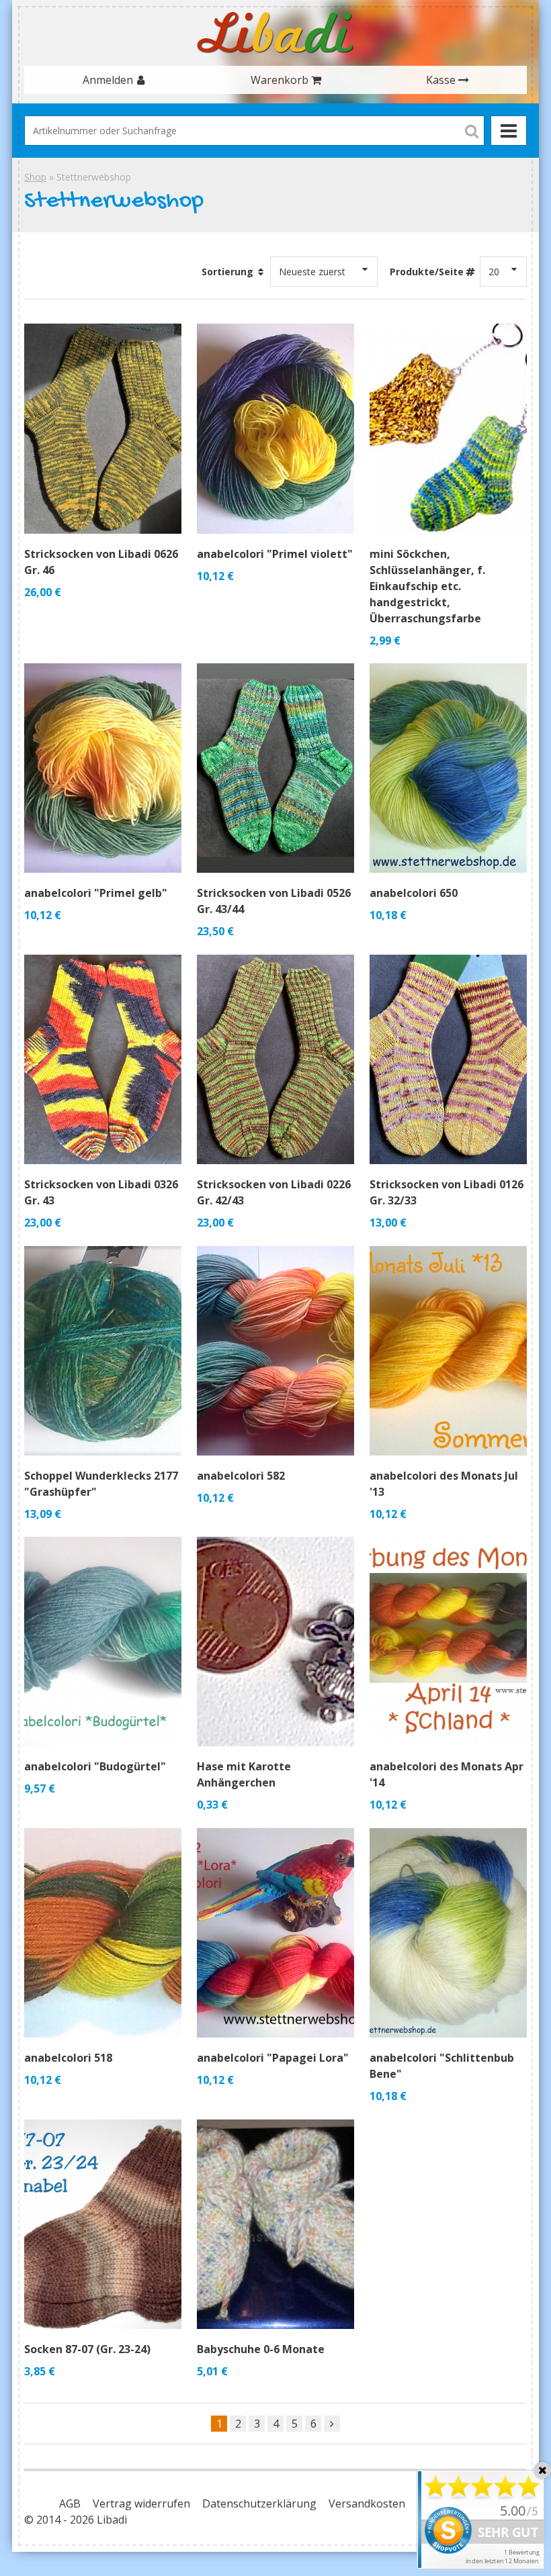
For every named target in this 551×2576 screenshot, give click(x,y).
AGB (70, 2503)
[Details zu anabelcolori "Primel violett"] (275, 428)
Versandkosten (367, 2503)
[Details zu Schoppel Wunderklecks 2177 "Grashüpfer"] (103, 1351)
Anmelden (108, 80)
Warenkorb (280, 80)
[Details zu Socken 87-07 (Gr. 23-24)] (103, 2224)
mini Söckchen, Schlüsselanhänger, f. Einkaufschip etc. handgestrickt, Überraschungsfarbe (427, 586)
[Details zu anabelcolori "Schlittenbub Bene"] (448, 1933)
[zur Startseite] (275, 33)
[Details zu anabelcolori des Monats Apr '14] (448, 1641)
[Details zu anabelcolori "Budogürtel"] (103, 1641)
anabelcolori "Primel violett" (275, 554)
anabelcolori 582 (241, 1476)
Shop (35, 177)
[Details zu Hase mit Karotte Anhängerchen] (275, 1641)
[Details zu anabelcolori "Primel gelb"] (103, 768)
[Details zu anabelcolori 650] (448, 768)
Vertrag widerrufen (141, 2503)
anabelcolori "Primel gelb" (96, 893)
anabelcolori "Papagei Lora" (273, 2058)
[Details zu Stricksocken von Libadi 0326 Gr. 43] (103, 1059)
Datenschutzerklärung (259, 2503)
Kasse (441, 80)
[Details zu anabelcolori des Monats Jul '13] (448, 1351)
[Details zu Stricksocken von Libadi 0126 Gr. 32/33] (448, 1059)
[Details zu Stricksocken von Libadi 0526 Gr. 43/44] (275, 768)
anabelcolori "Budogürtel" (95, 1766)
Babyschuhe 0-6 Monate (261, 2349)
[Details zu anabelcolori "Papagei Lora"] (275, 1933)
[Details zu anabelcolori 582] (275, 1351)
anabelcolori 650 (414, 893)
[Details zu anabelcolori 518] (103, 1933)
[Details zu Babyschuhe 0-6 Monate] (275, 2224)
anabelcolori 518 (68, 2058)
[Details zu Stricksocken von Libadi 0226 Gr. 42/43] (275, 1059)
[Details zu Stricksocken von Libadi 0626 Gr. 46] (103, 428)
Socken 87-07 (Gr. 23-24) (87, 2349)
